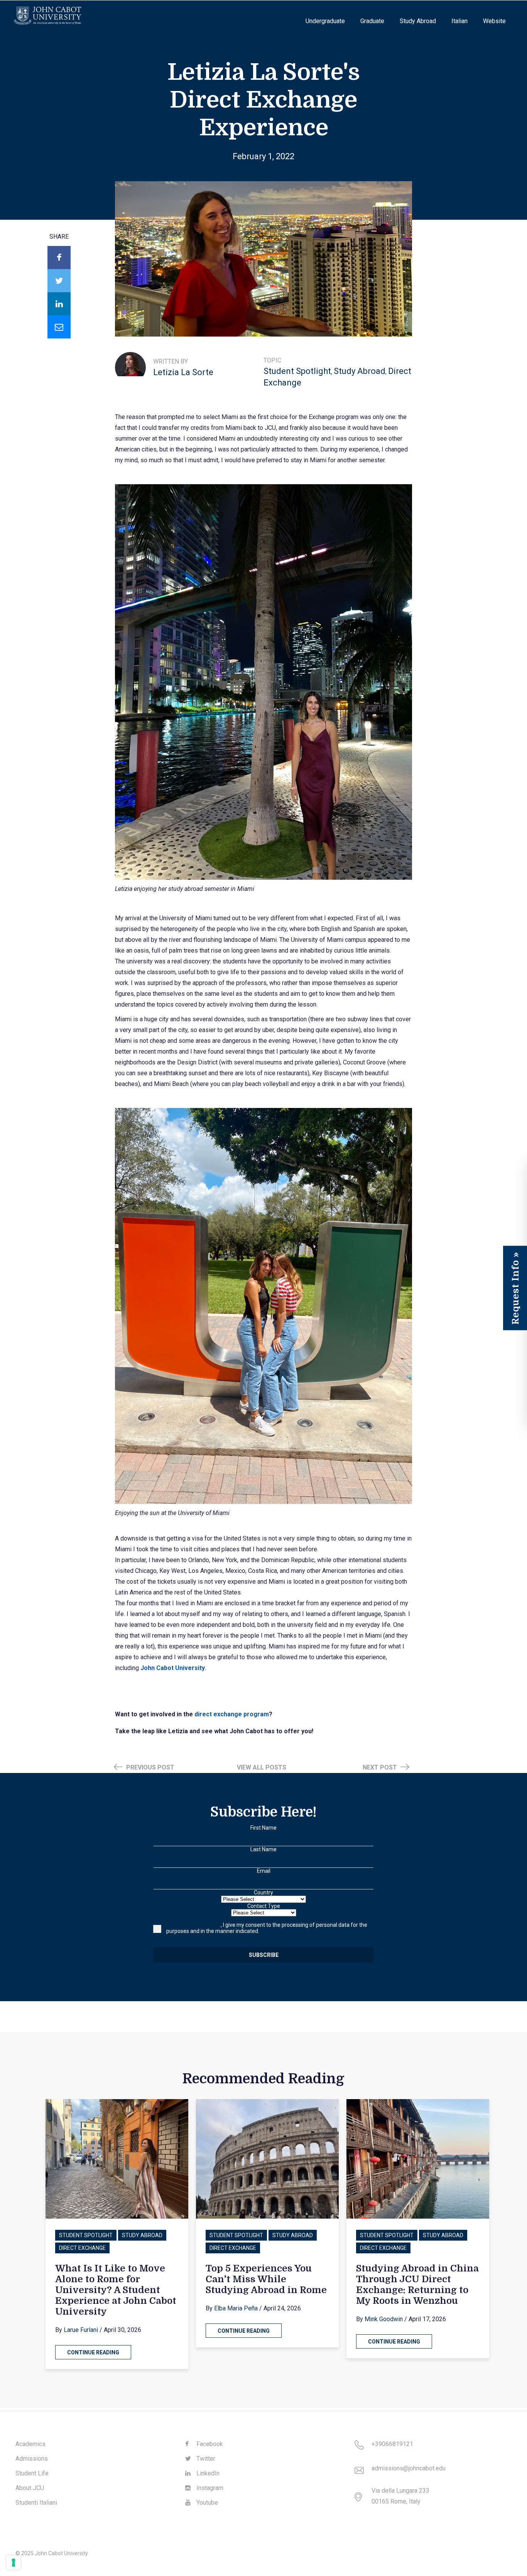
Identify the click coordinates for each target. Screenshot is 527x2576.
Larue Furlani (81, 2330)
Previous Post (149, 1767)
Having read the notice (193, 1925)
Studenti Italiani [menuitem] (36, 2503)
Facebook (209, 2444)
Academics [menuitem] (30, 2444)
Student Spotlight (297, 371)
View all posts (262, 1767)
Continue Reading (93, 2352)
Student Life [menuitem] (32, 2473)
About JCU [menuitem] (30, 2488)
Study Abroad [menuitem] (418, 21)
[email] (59, 327)
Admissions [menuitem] (32, 2459)
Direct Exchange (82, 2248)
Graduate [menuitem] (372, 21)
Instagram (209, 2488)
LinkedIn (207, 2473)
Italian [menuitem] (459, 21)
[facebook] (59, 258)
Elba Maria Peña (236, 2308)
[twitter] (59, 281)
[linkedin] (59, 304)
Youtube (206, 2503)
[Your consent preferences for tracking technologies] (14, 2563)
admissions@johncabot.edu (409, 2468)
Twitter (205, 2459)
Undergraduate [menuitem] (325, 21)
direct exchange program (231, 1714)
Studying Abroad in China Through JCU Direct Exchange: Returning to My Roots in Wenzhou (417, 2285)
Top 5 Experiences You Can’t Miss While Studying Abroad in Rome (266, 2279)
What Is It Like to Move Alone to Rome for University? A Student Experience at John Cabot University (116, 2290)
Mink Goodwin (384, 2319)
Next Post (381, 1767)
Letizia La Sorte (183, 372)
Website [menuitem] (494, 21)
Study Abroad (360, 371)
